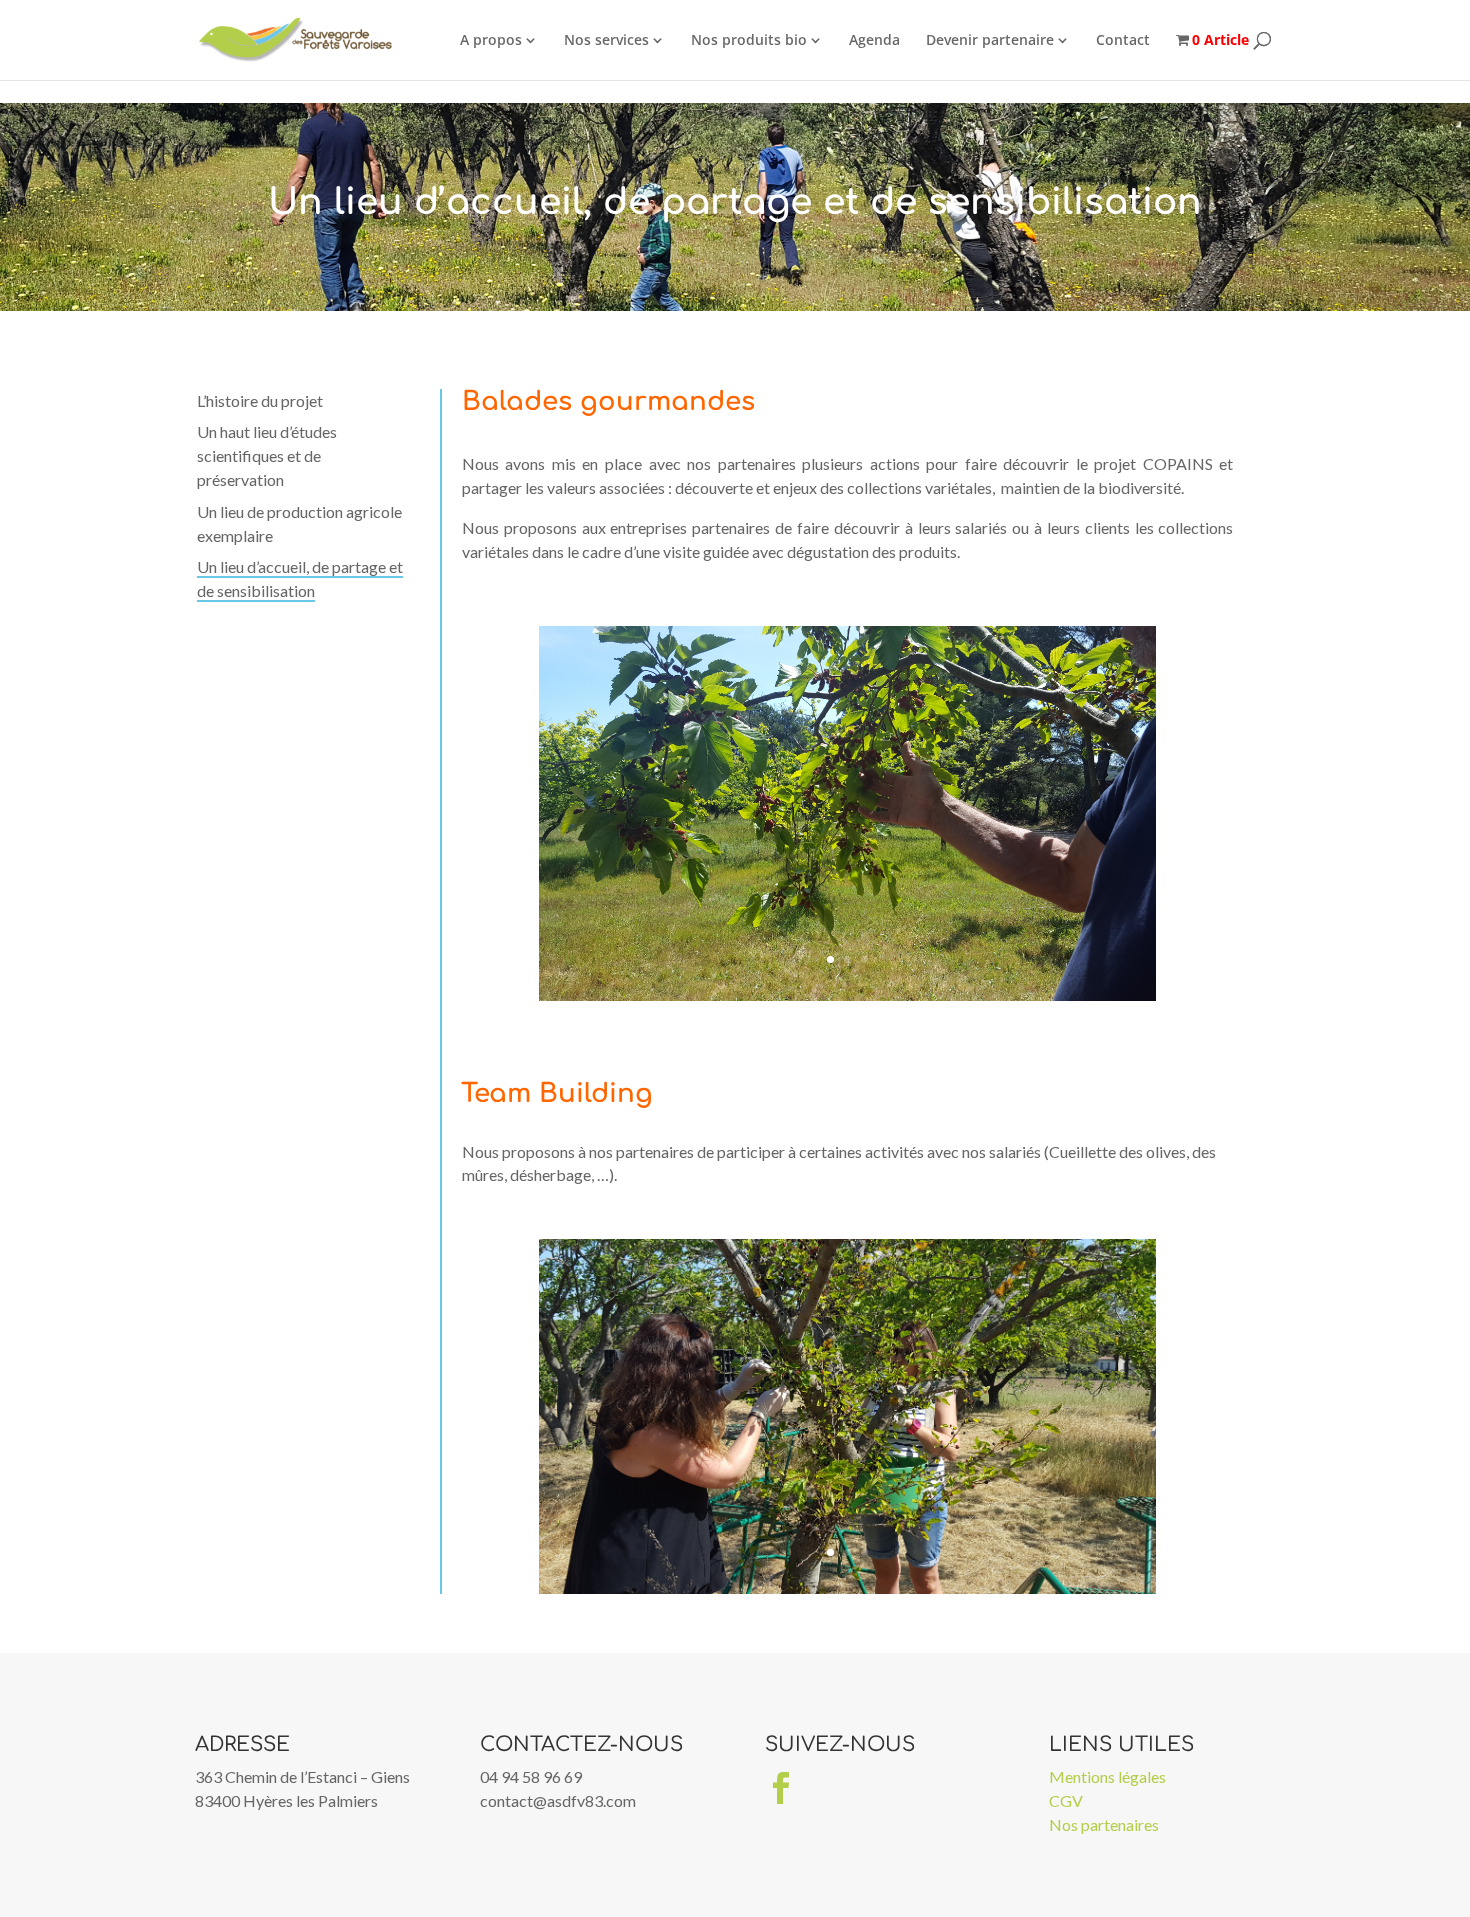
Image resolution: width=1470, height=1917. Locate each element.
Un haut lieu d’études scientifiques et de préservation (267, 455)
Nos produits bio (749, 39)
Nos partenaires (1104, 1824)
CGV (1066, 1800)
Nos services (606, 39)
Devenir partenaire (990, 39)
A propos (491, 39)
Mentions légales (1107, 1776)
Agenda (874, 39)
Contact (1123, 39)
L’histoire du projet (260, 400)
